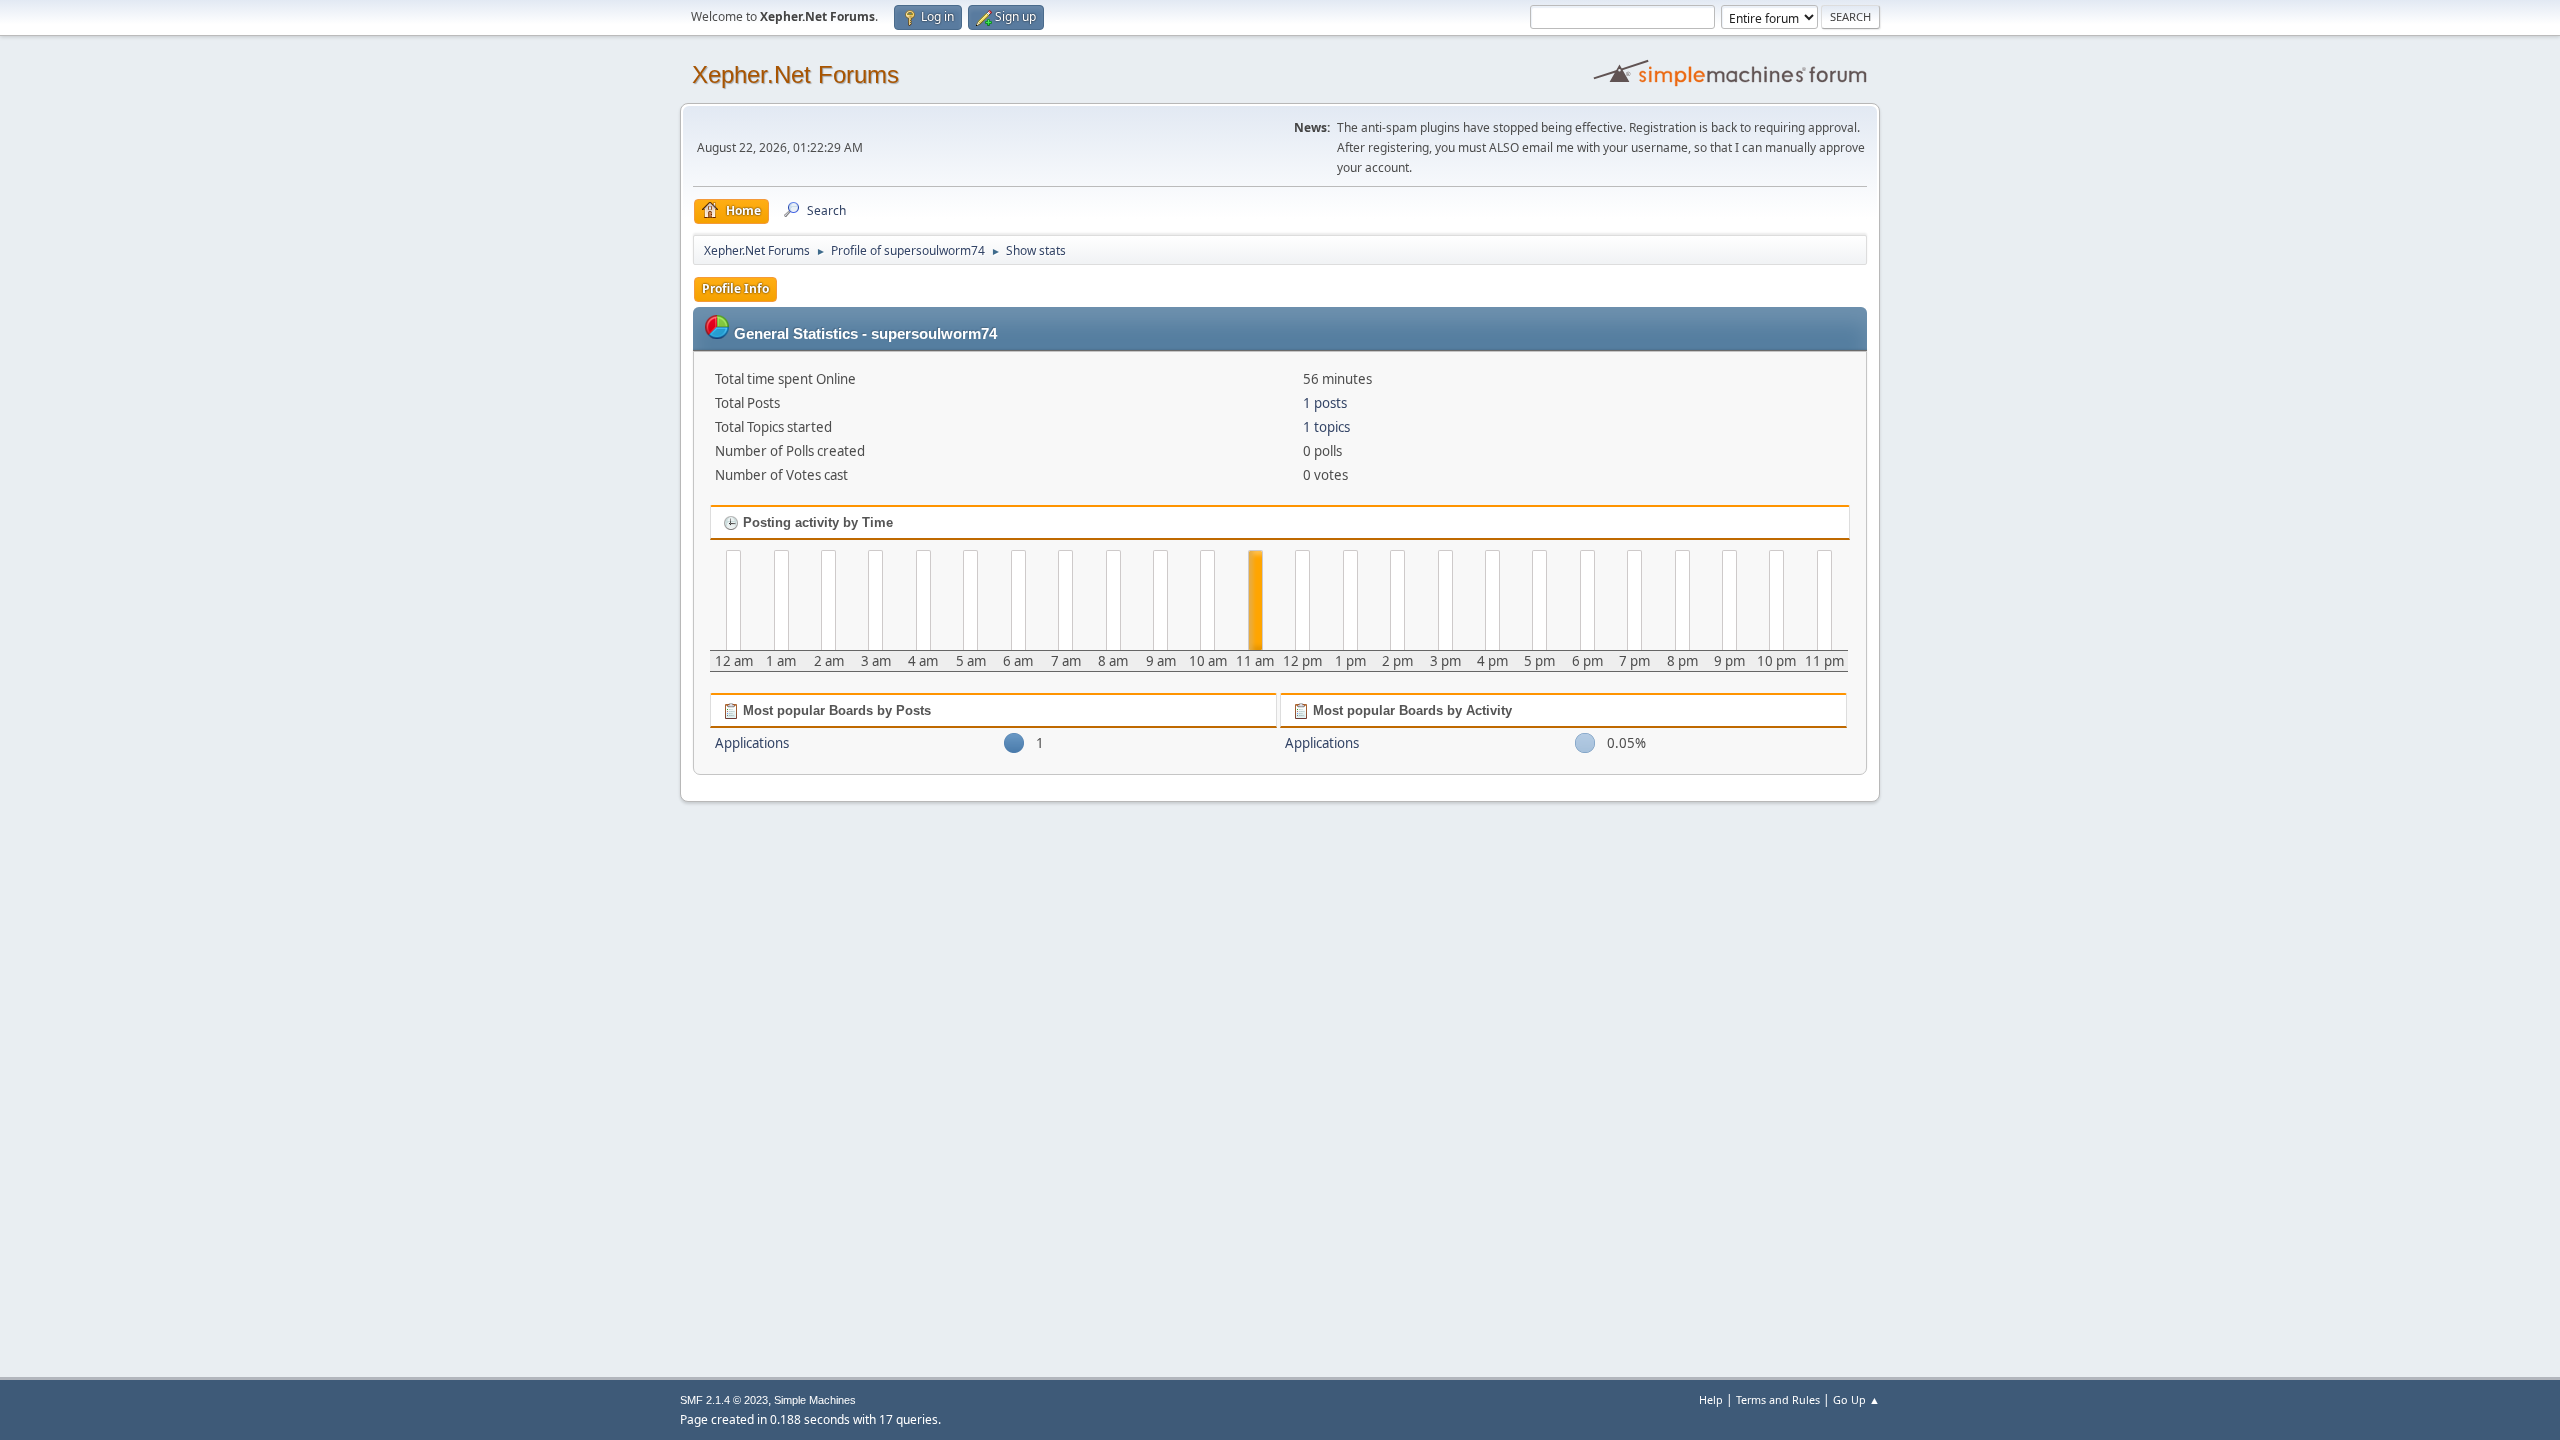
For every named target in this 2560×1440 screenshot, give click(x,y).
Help (1711, 1399)
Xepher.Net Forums (795, 74)
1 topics (1326, 427)
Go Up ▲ (1856, 1399)
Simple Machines (815, 1400)
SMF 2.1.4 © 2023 (724, 1400)
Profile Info (735, 288)
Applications (752, 743)
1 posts (1325, 403)
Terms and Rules (1778, 1399)
